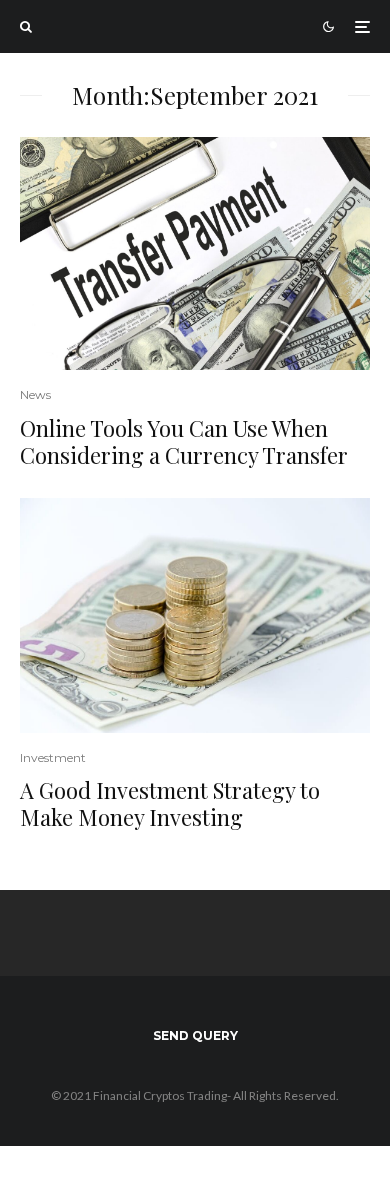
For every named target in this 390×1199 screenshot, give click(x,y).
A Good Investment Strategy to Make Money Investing (170, 803)
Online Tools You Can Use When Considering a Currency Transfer (184, 441)
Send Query (195, 1035)
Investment (53, 757)
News (35, 394)
